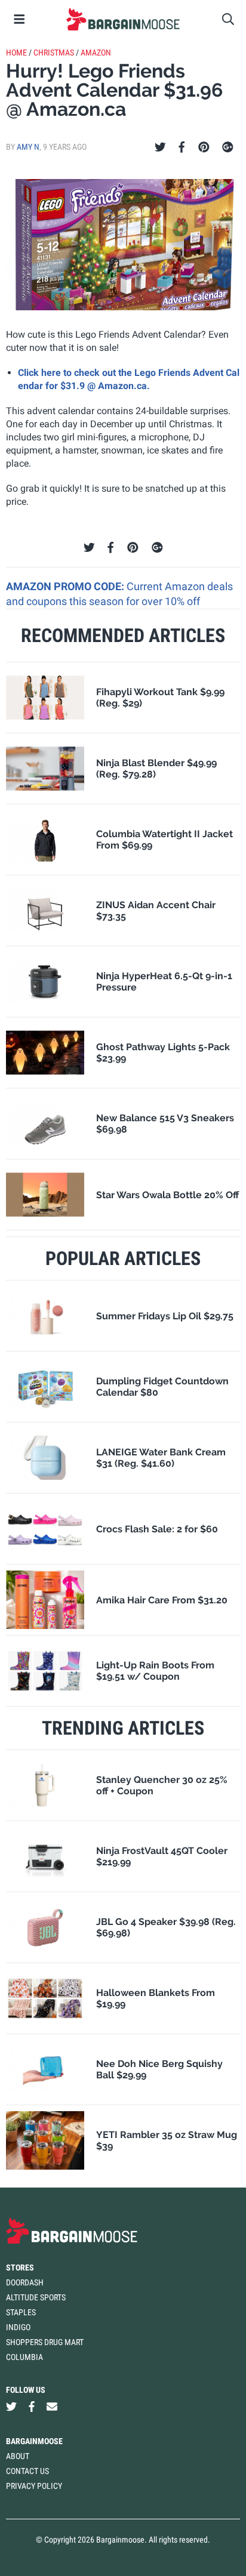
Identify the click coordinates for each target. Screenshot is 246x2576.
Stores (20, 2268)
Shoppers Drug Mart (45, 2342)
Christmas (54, 53)
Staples (21, 2312)
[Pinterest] (204, 147)
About (18, 2456)
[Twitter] (160, 147)
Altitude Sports (36, 2297)
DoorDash (25, 2282)
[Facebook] (182, 147)
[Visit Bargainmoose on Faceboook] (32, 2407)
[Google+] (228, 147)
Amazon (96, 53)
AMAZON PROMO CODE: (66, 586)
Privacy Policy (34, 2486)
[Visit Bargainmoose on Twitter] (11, 2407)
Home (16, 53)
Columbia (24, 2357)
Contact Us (27, 2471)
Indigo (18, 2327)
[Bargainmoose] (123, 19)
